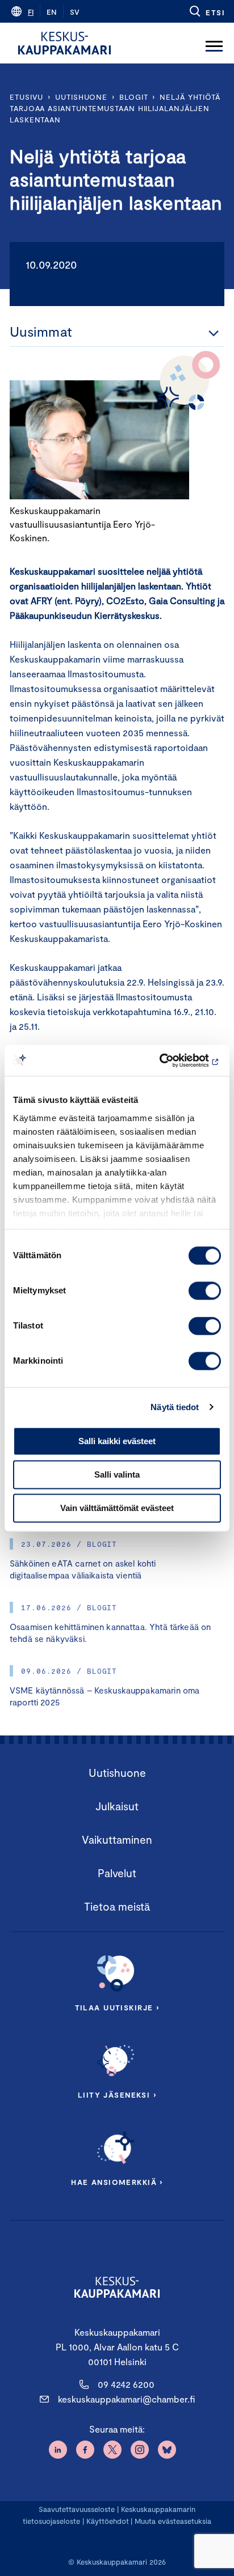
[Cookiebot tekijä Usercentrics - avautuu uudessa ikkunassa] (171, 1060)
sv (75, 12)
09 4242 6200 (126, 2384)
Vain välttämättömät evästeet (117, 1508)
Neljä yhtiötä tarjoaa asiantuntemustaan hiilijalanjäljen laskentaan (115, 108)
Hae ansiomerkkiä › (117, 2182)
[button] (206, 11)
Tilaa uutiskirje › (117, 2008)
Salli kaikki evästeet (117, 1441)
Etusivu (26, 97)
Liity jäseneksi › (117, 2095)
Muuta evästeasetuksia (173, 2521)
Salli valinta (117, 1474)
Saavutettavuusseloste (77, 2509)
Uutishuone (81, 97)
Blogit (133, 97)
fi (31, 12)
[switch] (205, 1291)
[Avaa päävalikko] (214, 43)
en (52, 12)
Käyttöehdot (108, 2521)
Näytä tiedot (175, 1407)
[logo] (64, 43)
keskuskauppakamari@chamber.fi (126, 2399)
